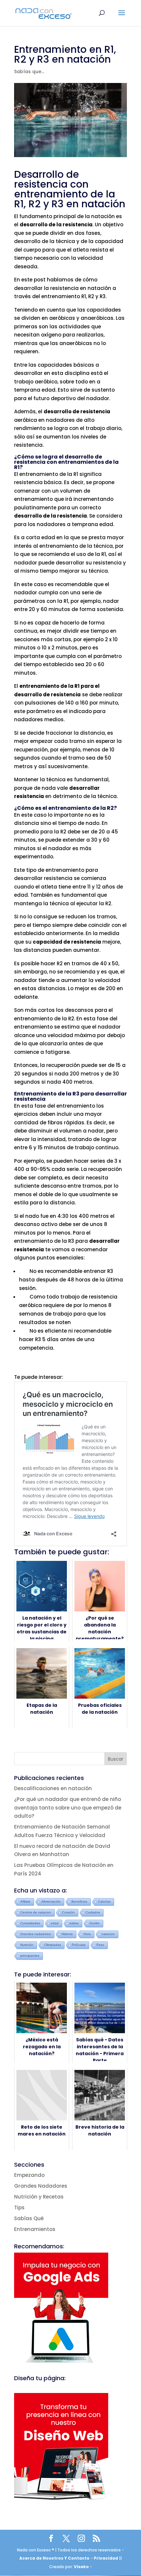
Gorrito (95, 1923)
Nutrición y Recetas (39, 2197)
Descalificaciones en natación (53, 1788)
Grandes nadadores (36, 1934)
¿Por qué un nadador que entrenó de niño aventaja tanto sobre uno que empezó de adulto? (68, 1808)
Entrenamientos (35, 2229)
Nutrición (27, 1945)
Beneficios (79, 1901)
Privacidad (106, 2558)
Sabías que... (29, 72)
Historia (67, 1934)
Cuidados (93, 1912)
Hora (87, 1934)
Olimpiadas (53, 1945)
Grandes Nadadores (41, 2186)
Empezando (29, 2175)
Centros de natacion (36, 1912)
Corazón (68, 1912)
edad (55, 1923)
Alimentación (51, 1901)
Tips (19, 2208)
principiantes (30, 1956)
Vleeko (81, 2567)
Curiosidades (30, 1923)
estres (74, 1923)
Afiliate (25, 1901)
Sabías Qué (29, 2218)
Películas (79, 1945)
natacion (108, 1934)
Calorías (104, 1901)
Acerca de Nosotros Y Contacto (55, 2558)
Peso (100, 1945)
